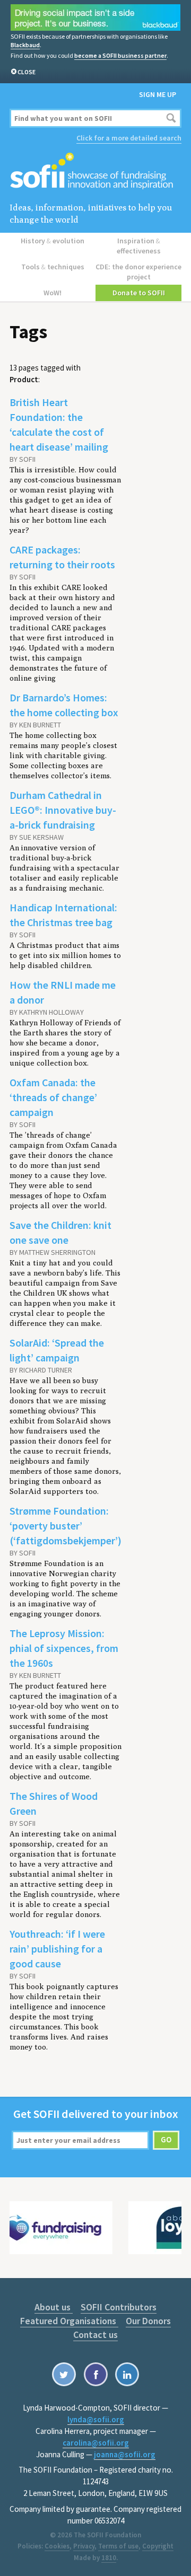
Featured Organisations (69, 2321)
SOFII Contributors (119, 2307)
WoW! (53, 293)
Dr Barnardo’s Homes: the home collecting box (64, 705)
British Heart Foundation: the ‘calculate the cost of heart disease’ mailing (59, 424)
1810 (109, 2558)
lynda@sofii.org (96, 2419)
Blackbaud (25, 45)
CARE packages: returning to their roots (62, 557)
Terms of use (118, 2546)
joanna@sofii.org (125, 2454)
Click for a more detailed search (129, 138)
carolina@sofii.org (96, 2443)
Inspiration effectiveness (139, 246)
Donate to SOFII (139, 293)
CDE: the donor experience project (138, 272)
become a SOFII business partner (120, 55)
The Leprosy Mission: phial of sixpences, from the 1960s (64, 1648)
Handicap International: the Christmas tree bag (63, 915)
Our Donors (148, 2321)
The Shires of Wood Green (54, 1803)
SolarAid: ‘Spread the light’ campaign (57, 1350)
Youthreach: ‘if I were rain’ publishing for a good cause (57, 1949)
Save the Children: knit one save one (60, 1232)
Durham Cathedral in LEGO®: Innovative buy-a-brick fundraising (63, 810)
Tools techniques (53, 267)
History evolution (53, 241)
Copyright (158, 2546)
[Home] (95, 172)
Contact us (95, 2335)
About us (54, 2307)
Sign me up (158, 94)
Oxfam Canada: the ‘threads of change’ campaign (53, 1097)
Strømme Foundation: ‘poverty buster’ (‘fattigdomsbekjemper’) (66, 1526)
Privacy (84, 2546)
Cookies (57, 2546)
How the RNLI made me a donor (63, 992)
